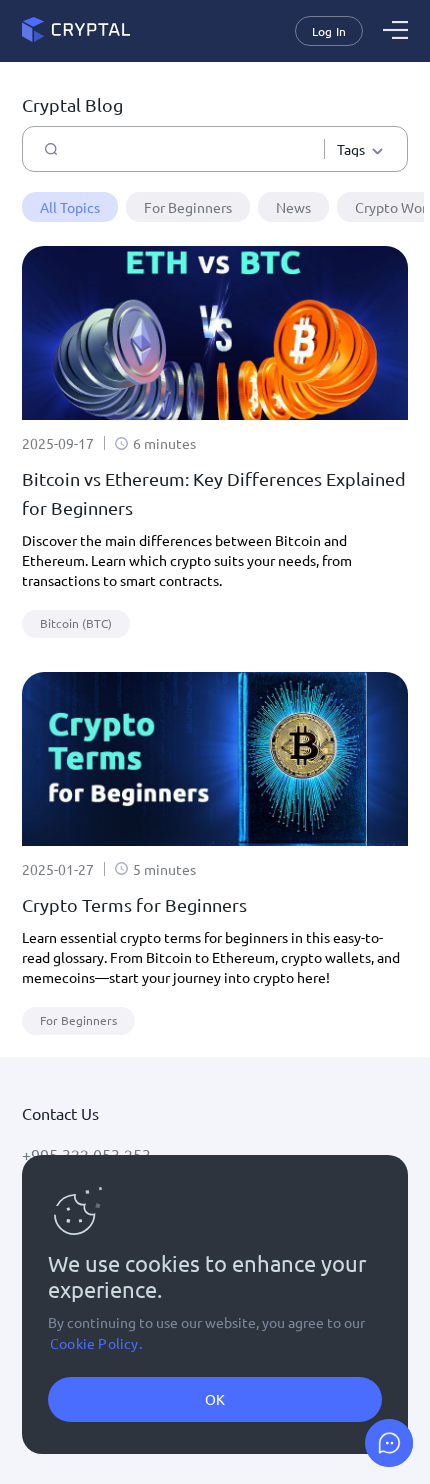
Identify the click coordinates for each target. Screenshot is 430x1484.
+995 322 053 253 (86, 1154)
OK (215, 1399)
